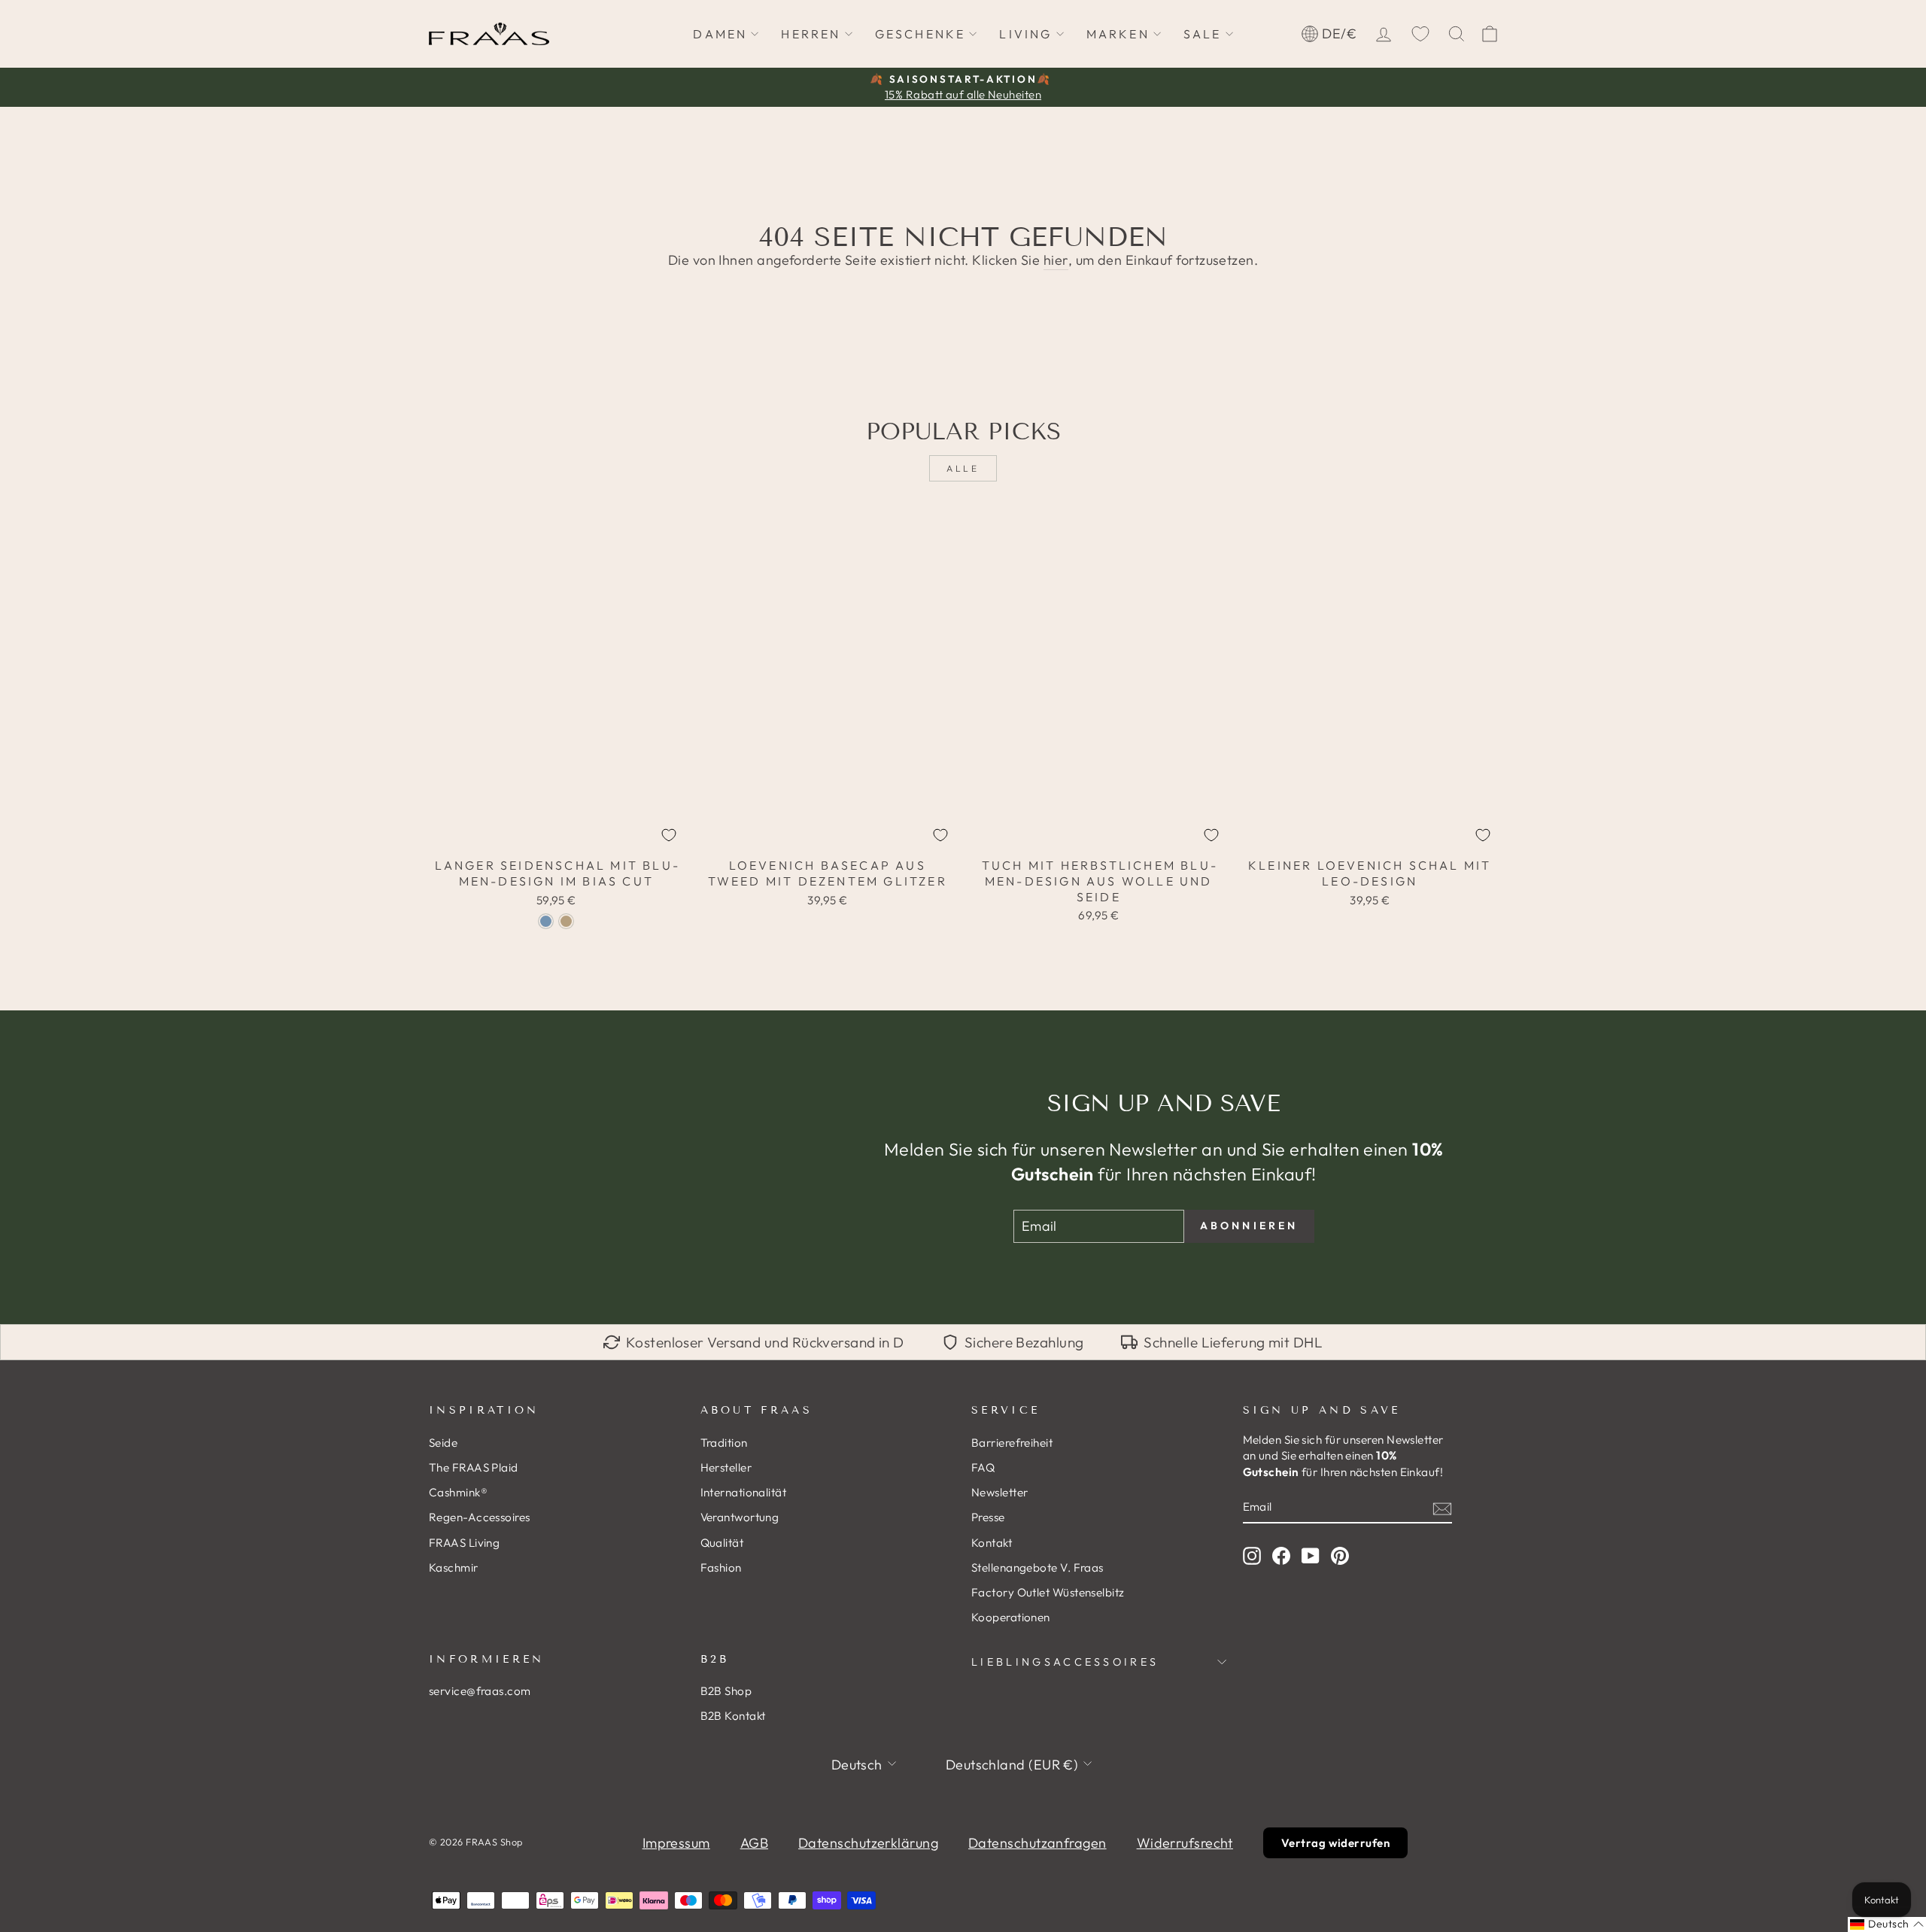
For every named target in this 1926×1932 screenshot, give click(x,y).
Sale (1203, 34)
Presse (988, 1517)
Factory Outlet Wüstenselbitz (1048, 1592)
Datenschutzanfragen (1037, 1843)
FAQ (983, 1467)
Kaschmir (454, 1567)
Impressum (676, 1843)
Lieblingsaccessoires (1065, 1662)
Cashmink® (458, 1492)
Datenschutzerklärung (868, 1843)
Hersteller (726, 1467)
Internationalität (744, 1492)
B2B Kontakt (733, 1716)
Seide (443, 1443)
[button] (1887, 1924)
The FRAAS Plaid (474, 1467)
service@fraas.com (480, 1691)
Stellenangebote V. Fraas (1037, 1567)
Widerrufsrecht (1185, 1843)
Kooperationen (1011, 1617)
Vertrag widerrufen (1335, 1843)
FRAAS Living (464, 1543)
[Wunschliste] (1420, 34)
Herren (811, 34)
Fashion (721, 1567)
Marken (1118, 34)
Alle (963, 468)
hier (1056, 260)
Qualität (722, 1543)
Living (1025, 34)
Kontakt (992, 1543)
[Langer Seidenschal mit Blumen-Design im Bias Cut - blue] (546, 921)
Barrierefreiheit (1012, 1443)
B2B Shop (726, 1691)
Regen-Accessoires (480, 1517)
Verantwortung (740, 1517)
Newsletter (1000, 1492)
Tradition (724, 1443)
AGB (754, 1843)
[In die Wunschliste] (669, 835)
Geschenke (920, 34)
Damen (720, 34)
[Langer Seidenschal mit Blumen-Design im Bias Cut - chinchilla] (566, 921)
